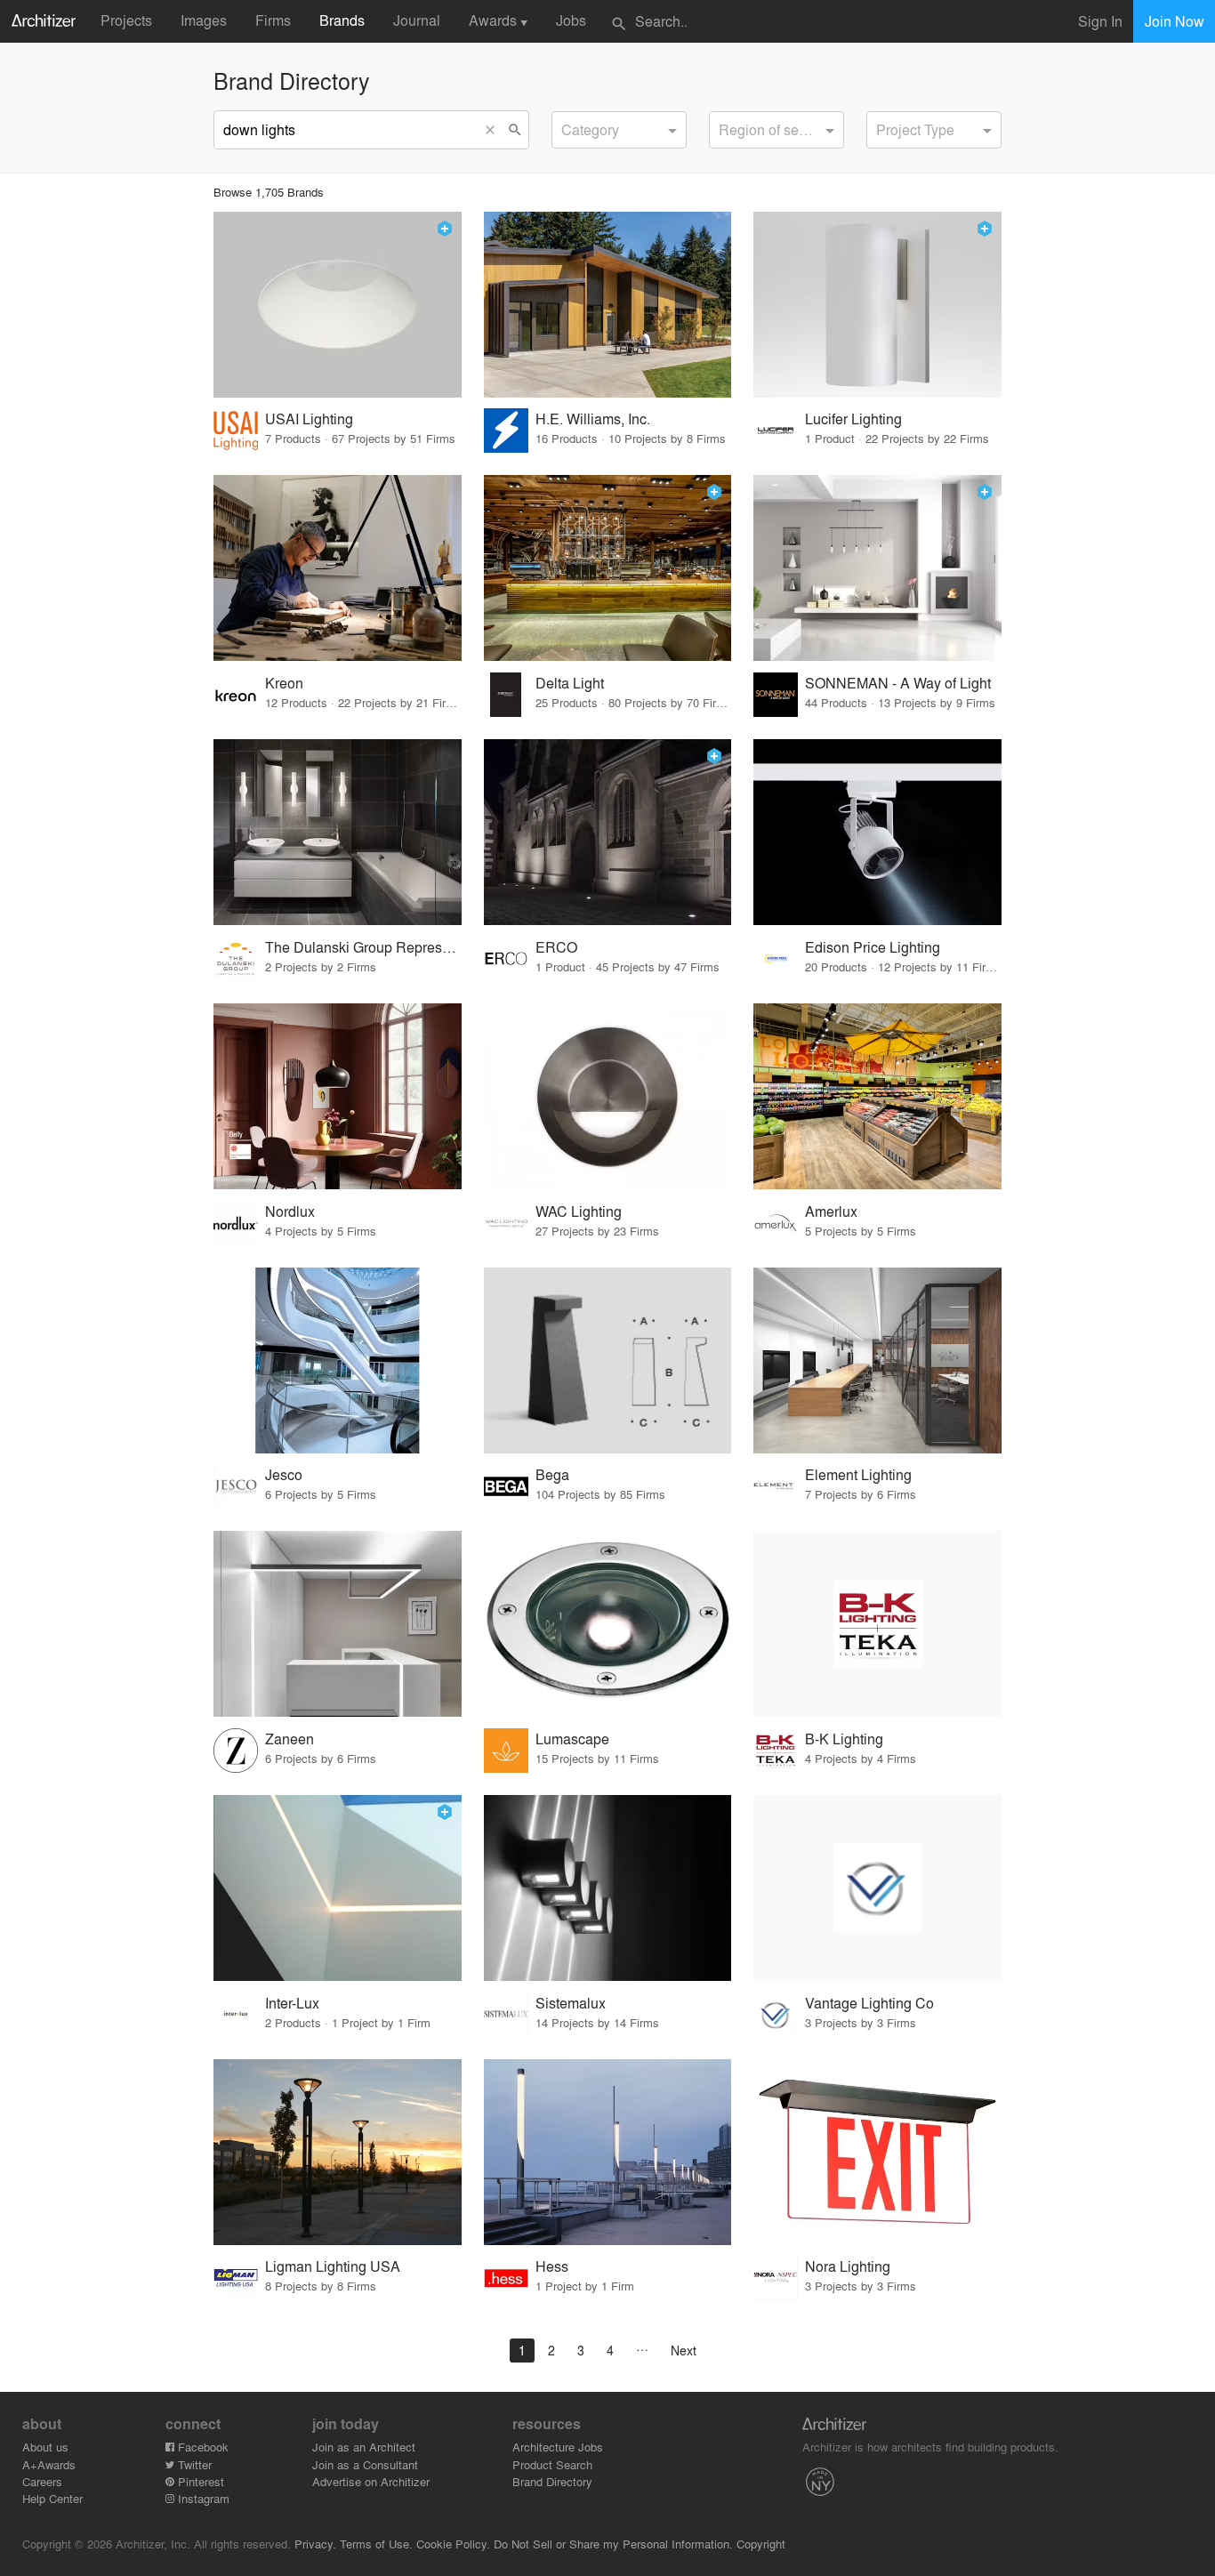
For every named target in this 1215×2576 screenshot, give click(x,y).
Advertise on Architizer (371, 2481)
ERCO (556, 947)
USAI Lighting (309, 419)
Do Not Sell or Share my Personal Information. (613, 2544)
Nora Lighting (848, 2266)
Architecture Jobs (558, 2447)
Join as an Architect (364, 2447)
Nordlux (290, 1211)
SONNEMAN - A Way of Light (898, 683)
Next (684, 2350)
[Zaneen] (338, 1624)
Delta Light (570, 683)
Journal (417, 20)
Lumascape (572, 1739)
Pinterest (199, 2481)
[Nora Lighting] (877, 2152)
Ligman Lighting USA (333, 2266)
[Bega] (608, 1360)
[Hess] (608, 2152)
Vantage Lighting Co (869, 2003)
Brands (342, 20)
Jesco (284, 1474)
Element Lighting (858, 1474)
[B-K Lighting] (877, 1624)
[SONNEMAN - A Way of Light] (877, 568)
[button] (495, 130)
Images (204, 20)
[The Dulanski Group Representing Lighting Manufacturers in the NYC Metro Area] (338, 832)
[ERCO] (608, 832)
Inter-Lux (292, 2003)
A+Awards (49, 2464)
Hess (552, 2266)
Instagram (202, 2498)
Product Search (552, 2464)
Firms (273, 20)
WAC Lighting (579, 1211)
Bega (552, 1474)
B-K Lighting (844, 1739)
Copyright (761, 2544)
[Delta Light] (608, 568)
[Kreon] (338, 568)
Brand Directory (552, 2481)
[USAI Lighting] (338, 305)
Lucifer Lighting (853, 419)
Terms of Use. (376, 2544)
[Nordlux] (338, 1096)
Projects (126, 20)
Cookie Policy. (453, 2544)
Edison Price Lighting (873, 947)
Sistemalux (571, 2003)
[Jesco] (338, 1360)
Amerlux (831, 1211)
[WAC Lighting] (608, 1096)
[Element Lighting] (877, 1360)
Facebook (201, 2447)
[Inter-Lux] (338, 1888)
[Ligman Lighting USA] (338, 2152)
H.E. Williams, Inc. (593, 419)
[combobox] (619, 130)
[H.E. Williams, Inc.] (608, 305)
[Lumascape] (608, 1624)
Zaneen (290, 1739)
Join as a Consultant (365, 2464)
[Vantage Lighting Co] (877, 1888)
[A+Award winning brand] (445, 229)
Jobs (571, 20)
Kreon (284, 683)
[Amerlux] (877, 1096)
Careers (42, 2481)
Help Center (52, 2498)
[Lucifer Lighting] (877, 305)
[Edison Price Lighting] (877, 832)
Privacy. (315, 2544)
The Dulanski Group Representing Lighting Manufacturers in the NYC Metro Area (363, 947)
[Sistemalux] (608, 1888)
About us (45, 2447)
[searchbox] (567, 127)
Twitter (193, 2464)
